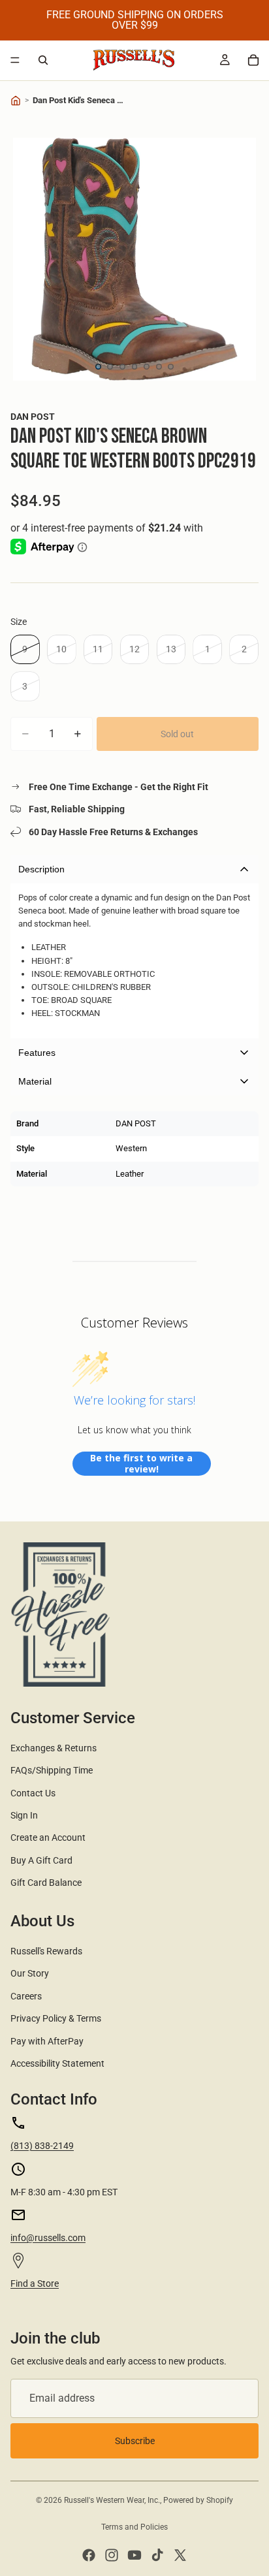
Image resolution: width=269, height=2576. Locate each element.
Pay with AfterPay (47, 2041)
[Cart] (253, 60)
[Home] (16, 101)
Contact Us (33, 1793)
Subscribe (135, 2441)
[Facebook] (89, 2555)
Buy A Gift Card (41, 1860)
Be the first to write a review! (141, 1464)
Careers (26, 1996)
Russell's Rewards (46, 1951)
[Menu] (15, 60)
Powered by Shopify (198, 2500)
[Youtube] (134, 2555)
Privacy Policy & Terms (56, 2018)
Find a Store (35, 2283)
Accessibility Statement (57, 2063)
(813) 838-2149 (42, 2146)
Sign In (24, 1815)
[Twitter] (180, 2555)
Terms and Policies (134, 2527)
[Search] (43, 60)
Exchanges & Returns (54, 1748)
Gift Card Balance (46, 1883)
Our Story (30, 1973)
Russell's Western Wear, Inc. (112, 2500)
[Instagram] (112, 2555)
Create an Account (48, 1837)
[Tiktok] (157, 2555)
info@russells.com (48, 2238)
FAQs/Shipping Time (52, 1770)
